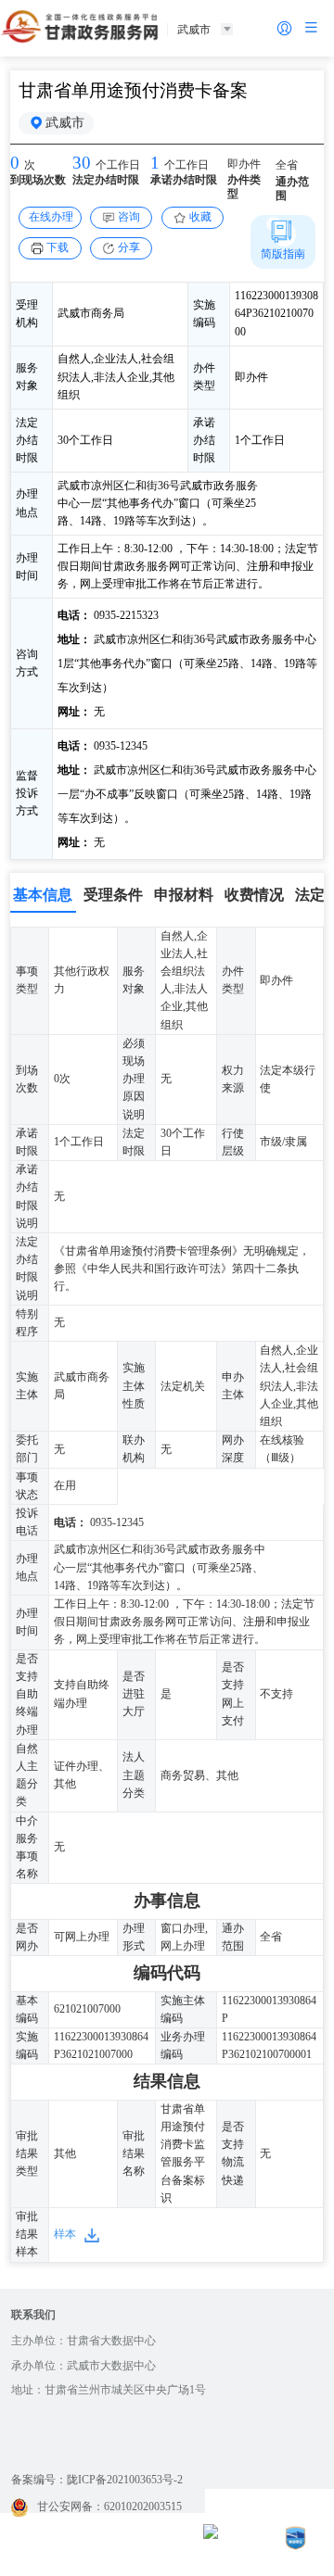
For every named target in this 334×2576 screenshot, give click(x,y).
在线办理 (51, 217)
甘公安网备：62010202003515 (109, 2507)
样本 (65, 2234)
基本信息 (43, 895)
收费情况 (254, 895)
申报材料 (184, 895)
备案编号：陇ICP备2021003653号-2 (97, 2480)
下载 (58, 247)
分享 (129, 247)
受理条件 (113, 895)
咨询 (129, 217)
